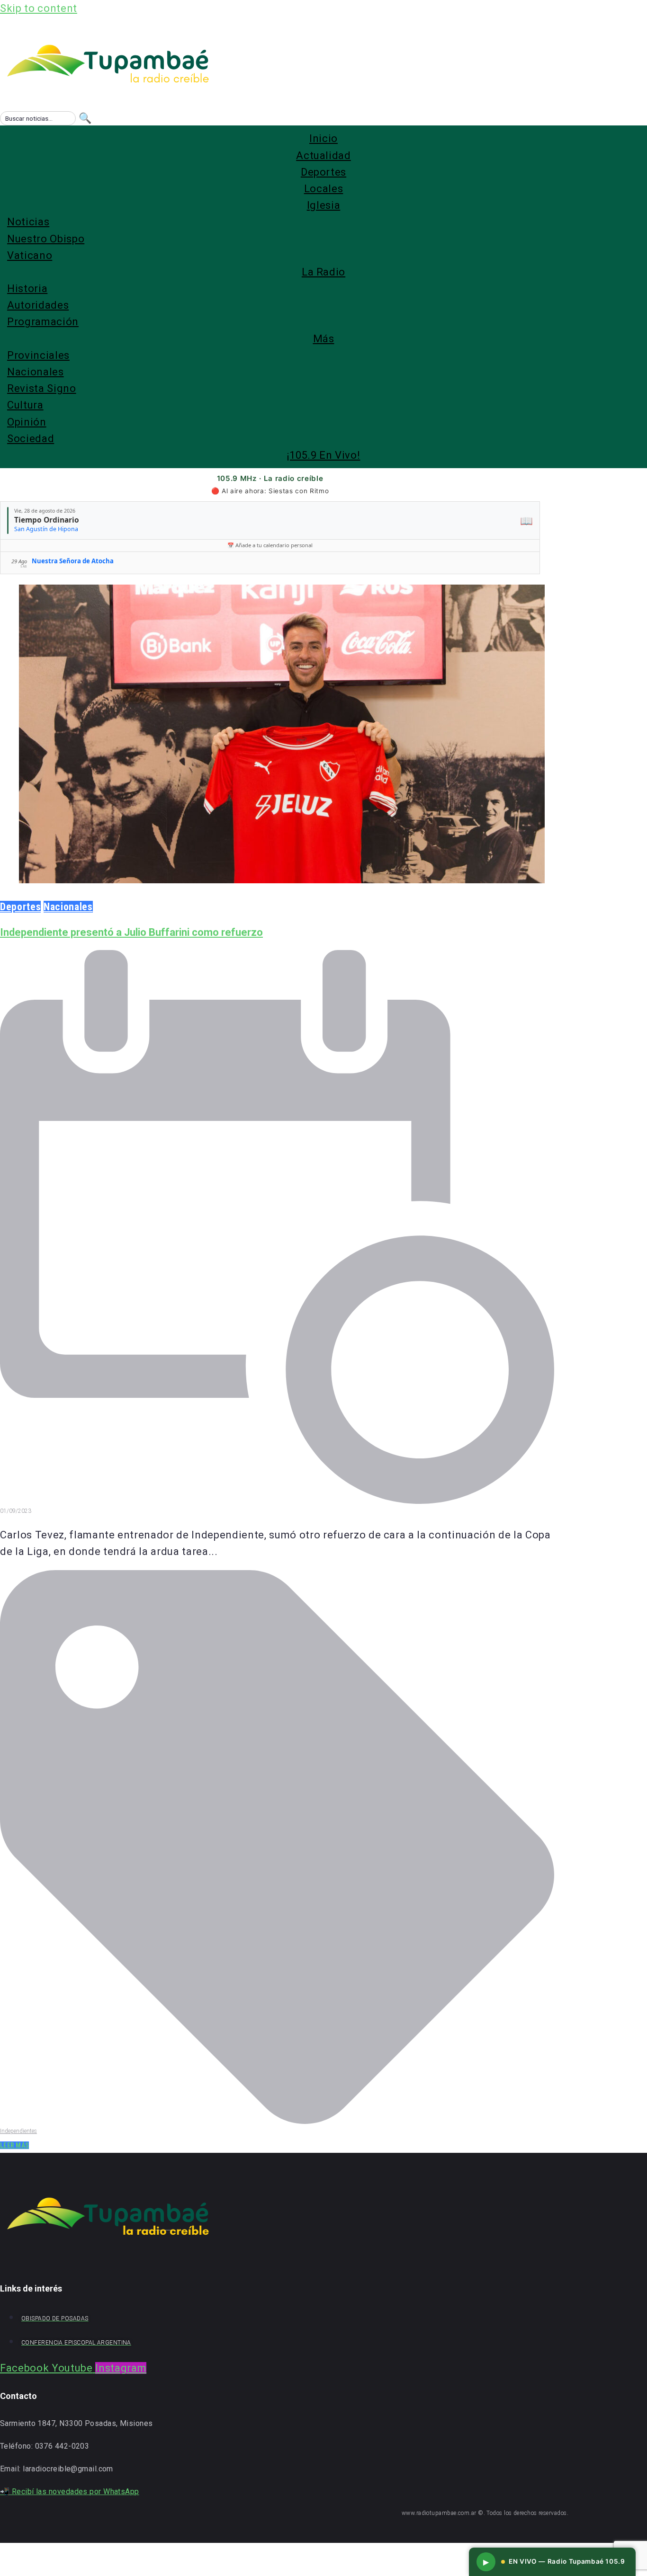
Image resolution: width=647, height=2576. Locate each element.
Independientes (18, 2131)
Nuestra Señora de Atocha (73, 561)
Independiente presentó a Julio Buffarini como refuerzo (131, 932)
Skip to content (39, 8)
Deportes (20, 907)
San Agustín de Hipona (46, 529)
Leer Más (14, 2145)
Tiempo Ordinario (47, 520)
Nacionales (68, 907)
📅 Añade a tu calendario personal (270, 545)
